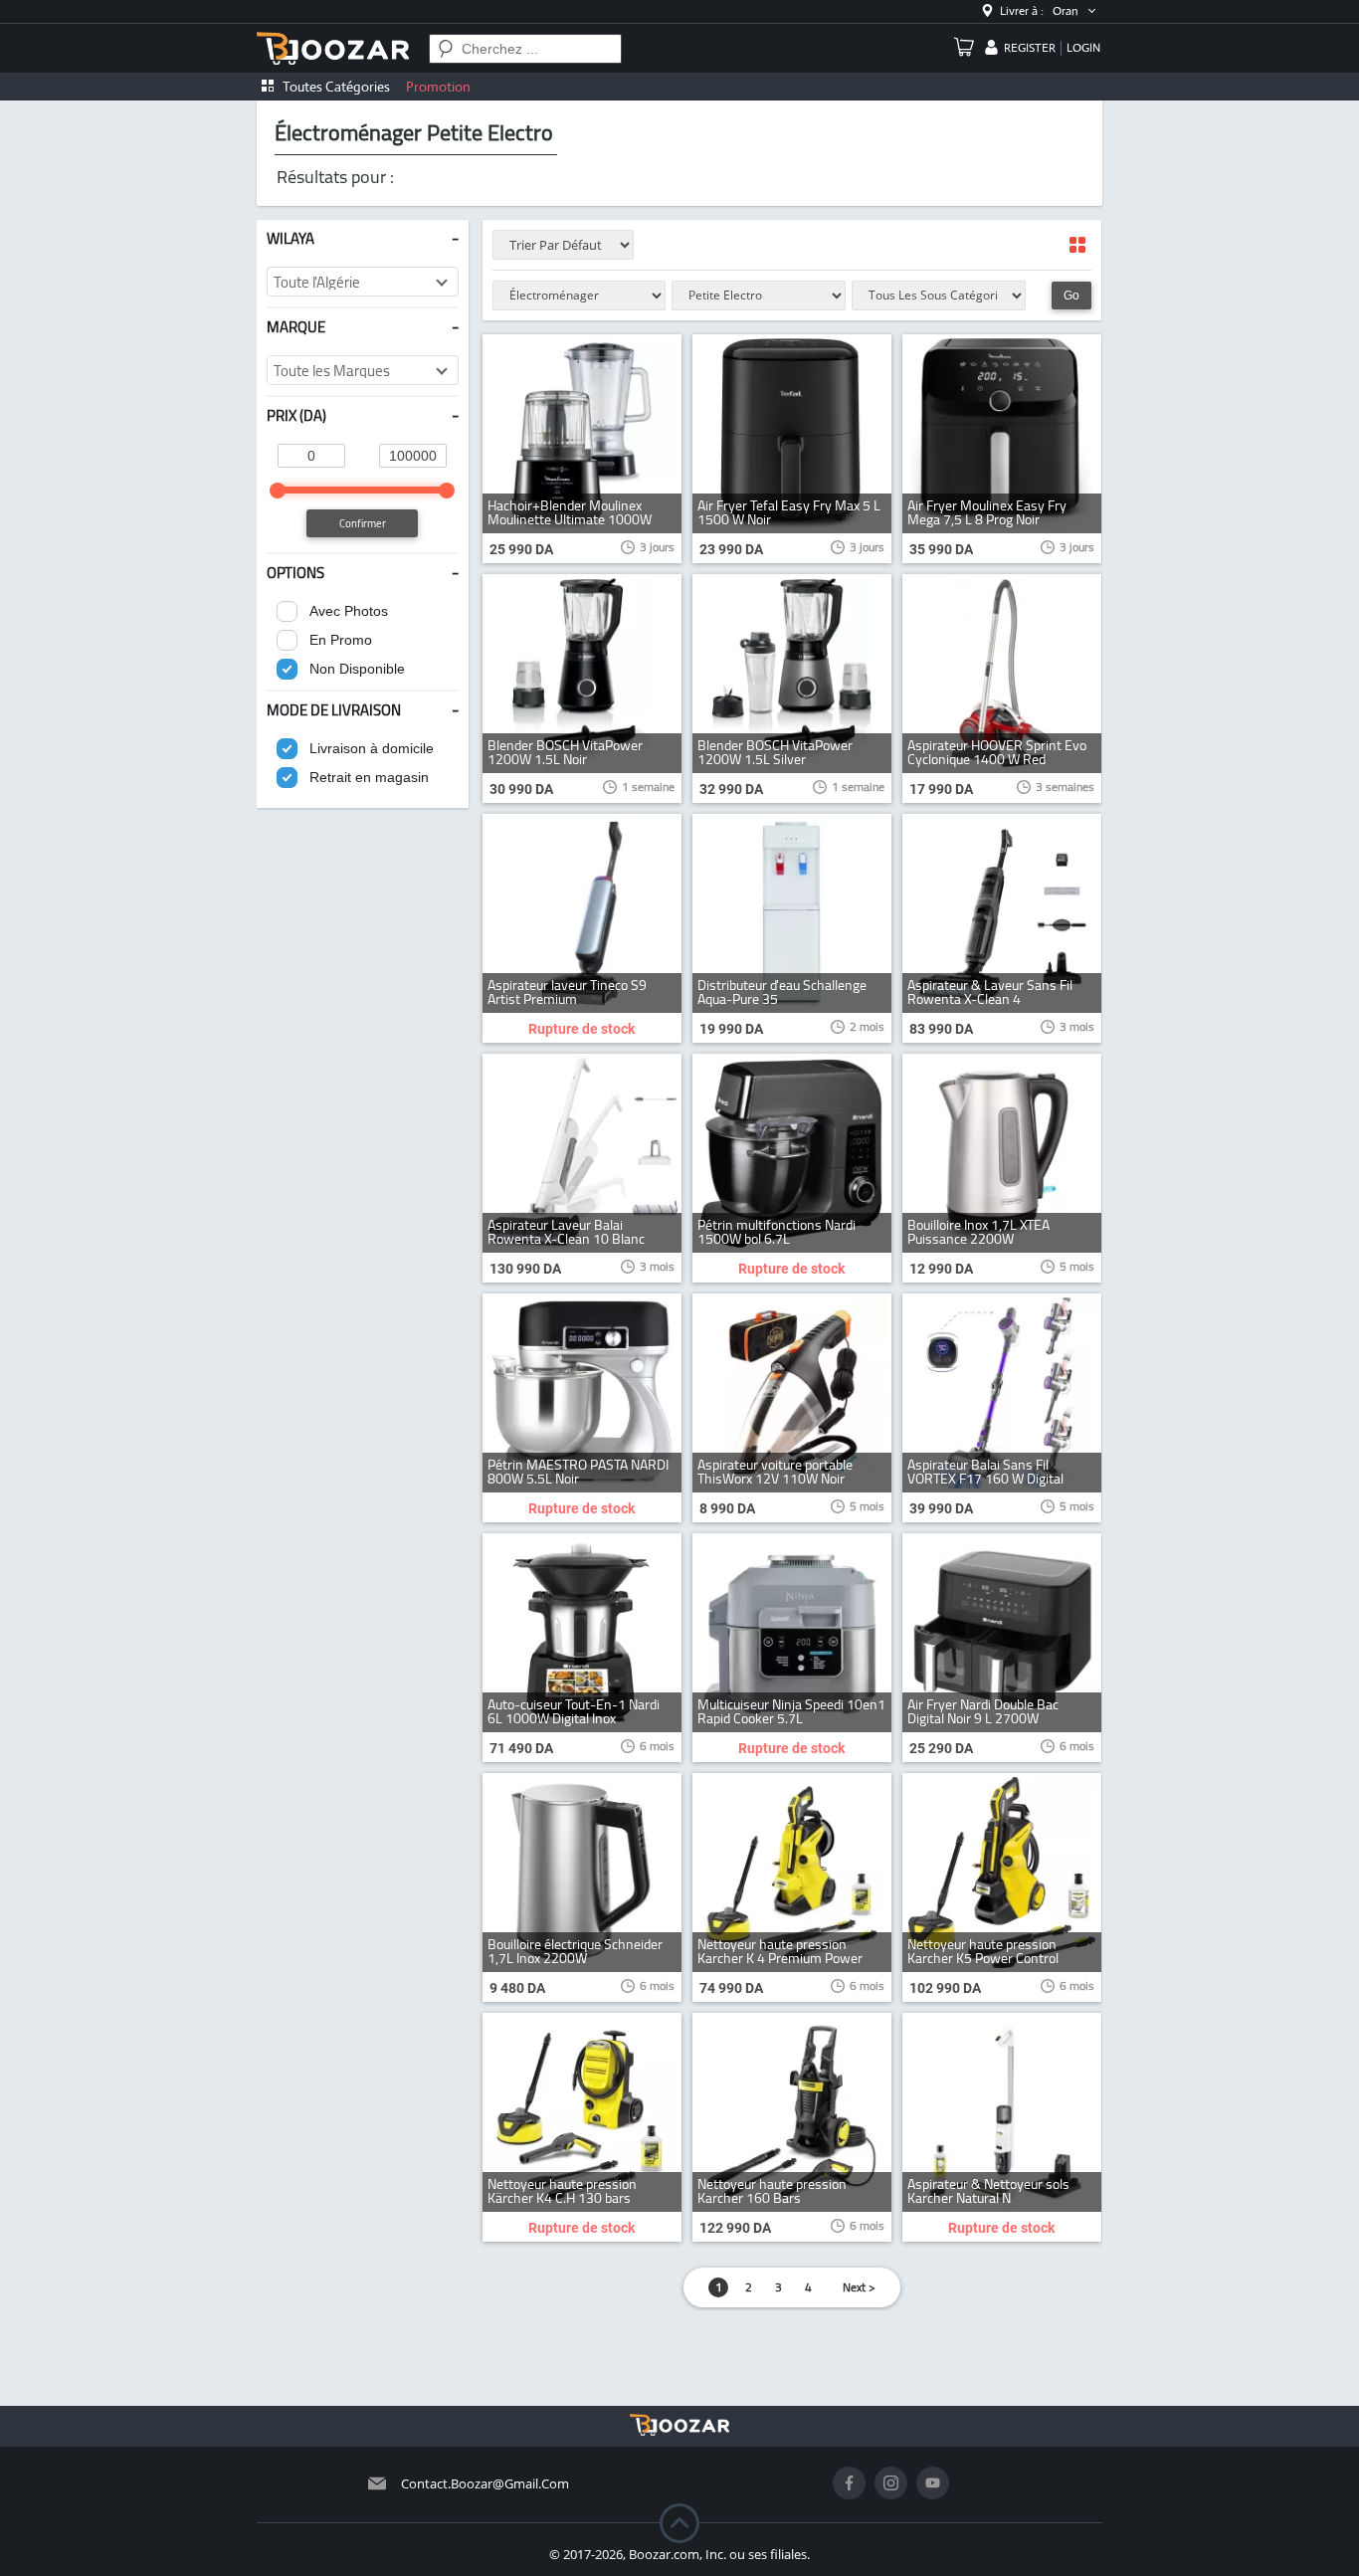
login (1083, 48)
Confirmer (363, 523)
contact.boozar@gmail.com (485, 2483)
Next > (859, 2287)
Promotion (438, 87)
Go (1071, 296)
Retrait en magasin (369, 777)
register (1030, 48)
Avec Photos (349, 611)
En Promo (341, 640)
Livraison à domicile (372, 748)
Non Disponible (357, 669)
